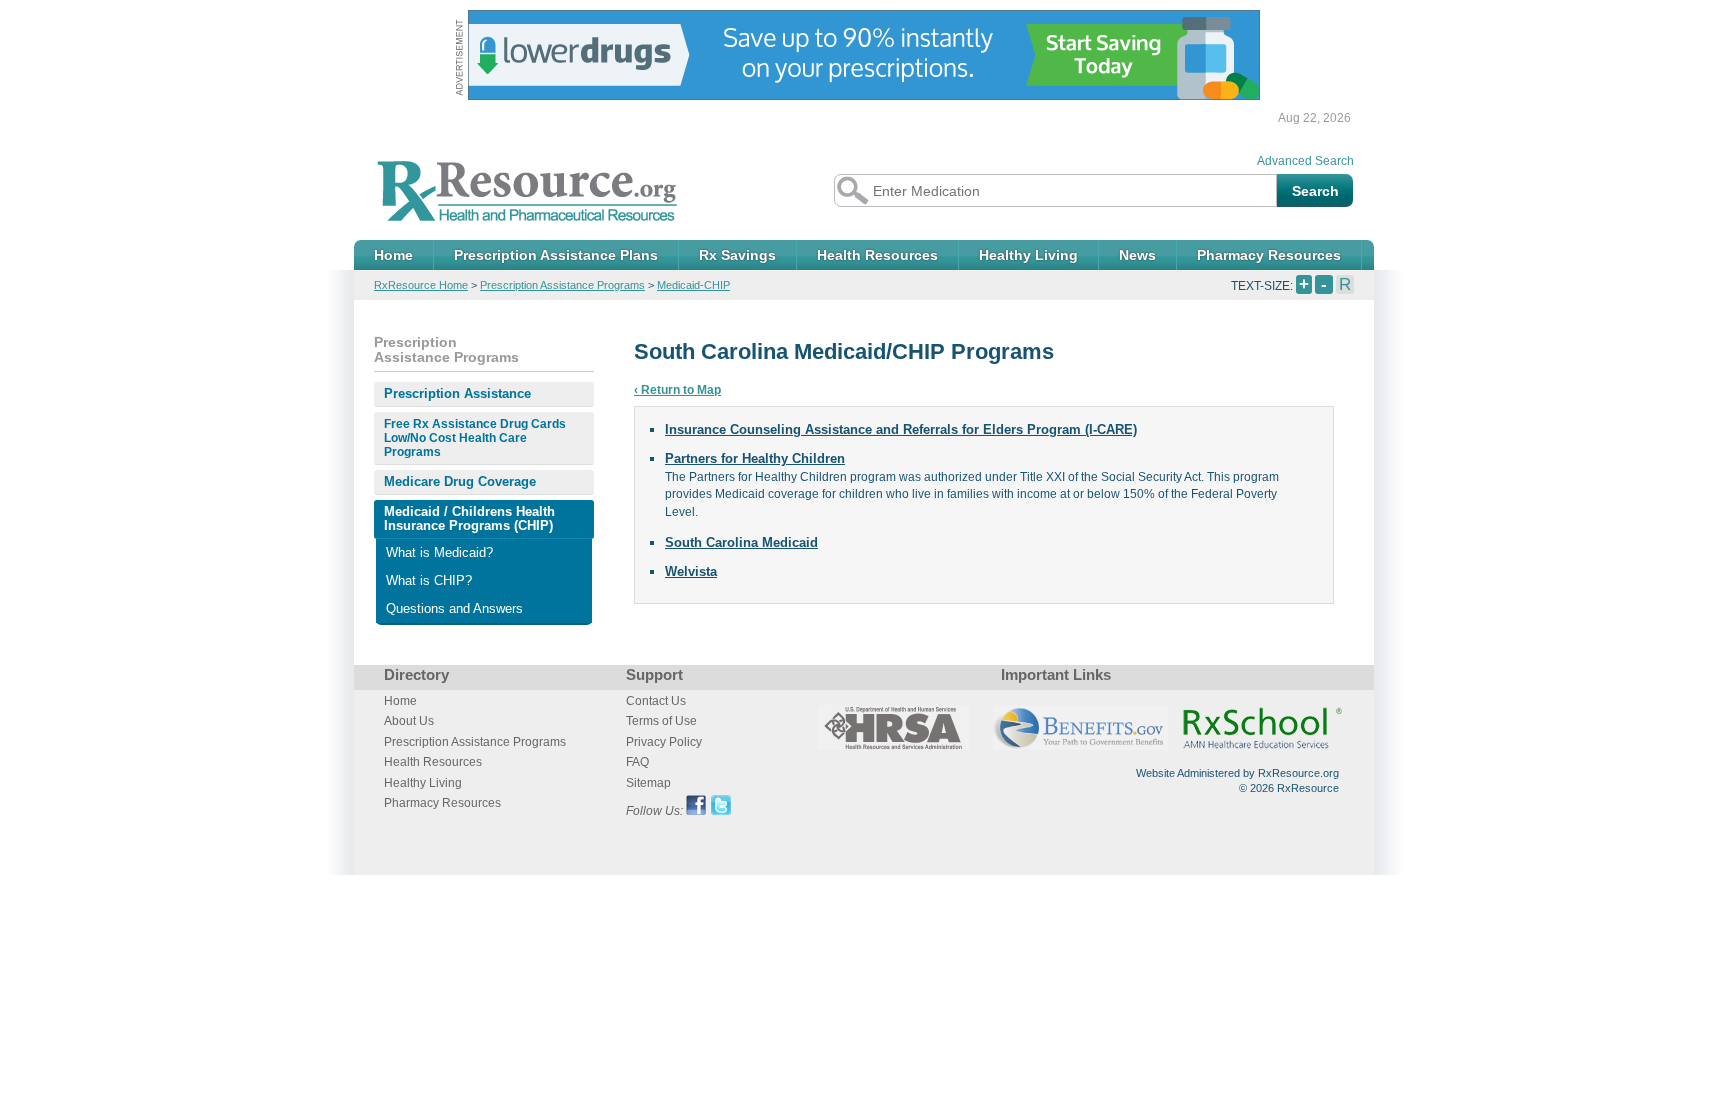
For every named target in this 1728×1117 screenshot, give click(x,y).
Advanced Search (1305, 161)
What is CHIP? (429, 580)
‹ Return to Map (677, 390)
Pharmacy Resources (1269, 255)
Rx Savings (737, 255)
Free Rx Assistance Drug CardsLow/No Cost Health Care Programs (475, 438)
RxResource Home (421, 285)
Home (393, 255)
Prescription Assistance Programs (562, 285)
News (1137, 255)
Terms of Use (661, 721)
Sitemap (648, 783)
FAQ (637, 762)
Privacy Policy (664, 742)
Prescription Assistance (457, 393)
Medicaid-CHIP (693, 285)
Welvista (691, 571)
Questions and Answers (454, 608)
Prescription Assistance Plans (556, 255)
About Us (409, 721)
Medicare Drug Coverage (460, 481)
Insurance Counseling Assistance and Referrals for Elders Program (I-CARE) (901, 429)
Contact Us (656, 701)
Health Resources (877, 255)
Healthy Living (1028, 255)
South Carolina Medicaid (741, 542)
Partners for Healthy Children (755, 458)
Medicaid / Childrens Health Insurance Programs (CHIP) (469, 518)
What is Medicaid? (439, 552)
